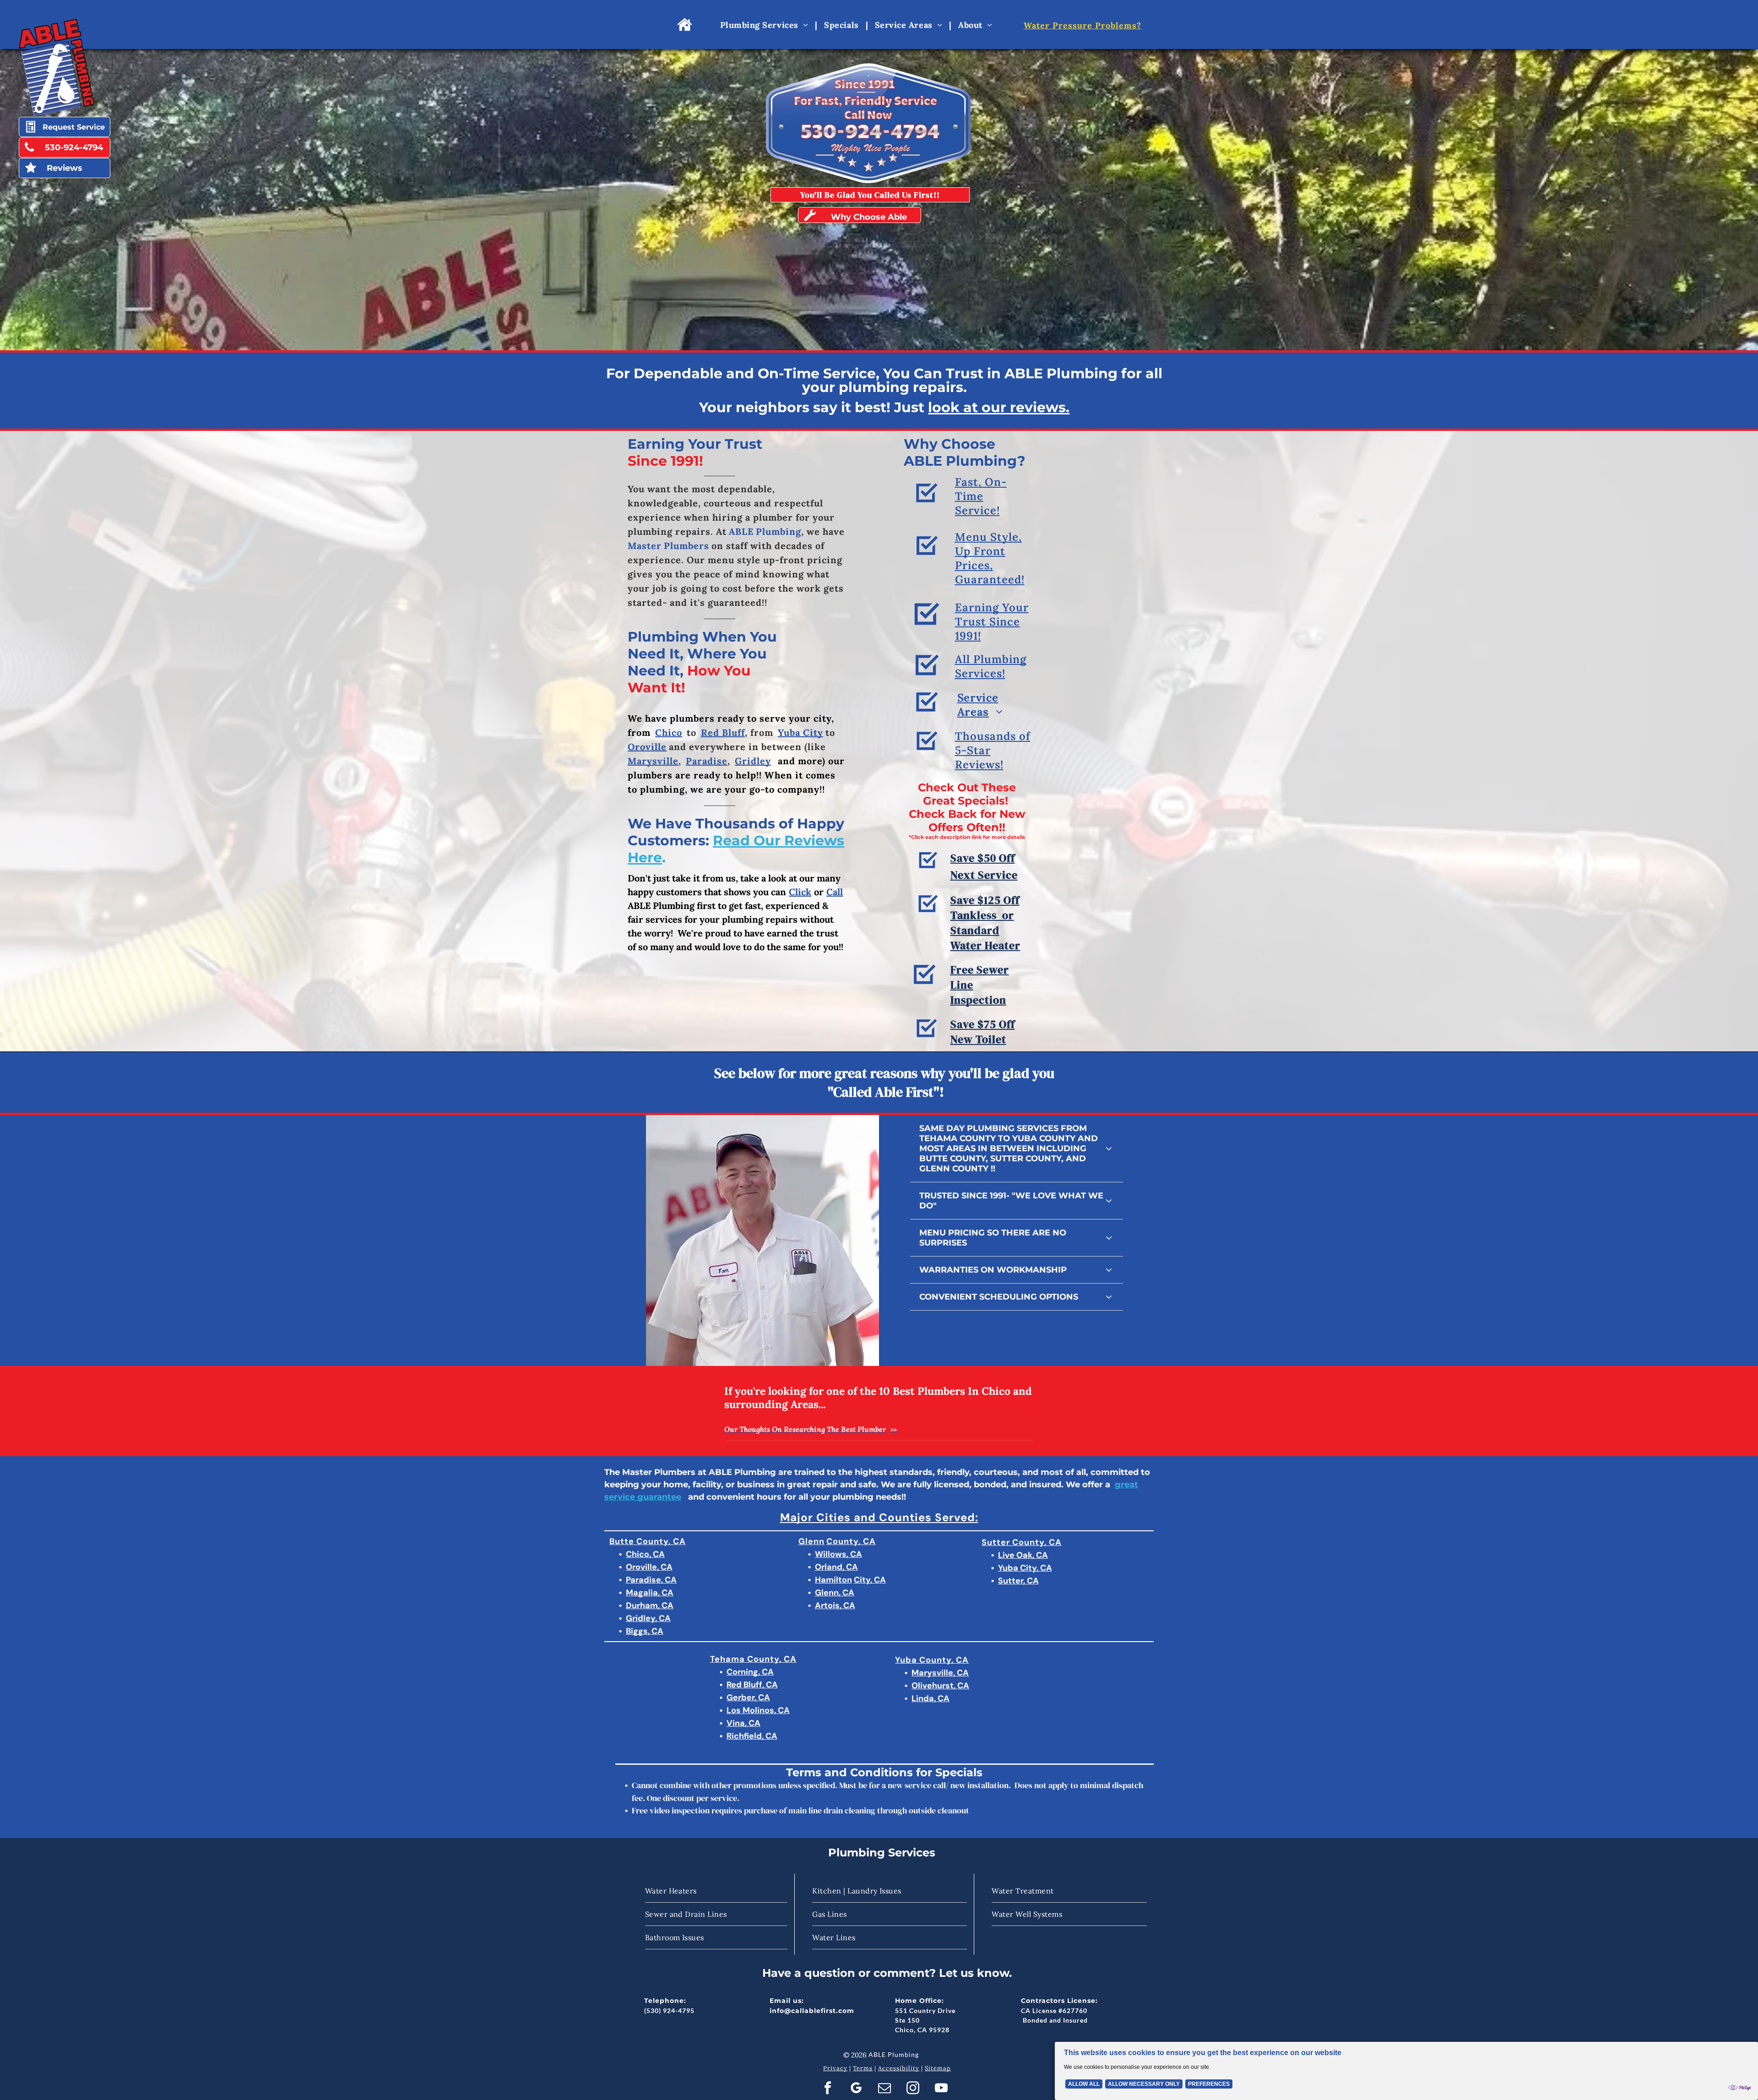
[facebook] (827, 2089)
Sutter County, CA (1022, 1542)
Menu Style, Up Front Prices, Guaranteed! (990, 558)
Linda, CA (931, 1698)
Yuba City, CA (1025, 1568)
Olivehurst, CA (940, 1686)
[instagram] (913, 2089)
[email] (884, 2089)
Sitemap (938, 2068)
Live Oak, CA (1023, 1555)
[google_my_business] (856, 2089)
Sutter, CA (1018, 1581)
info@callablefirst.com (812, 2011)
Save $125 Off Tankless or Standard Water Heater (985, 923)
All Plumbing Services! (991, 666)
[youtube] (941, 2089)
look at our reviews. (999, 407)
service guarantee (643, 1497)
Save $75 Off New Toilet (983, 1032)
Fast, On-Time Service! (981, 496)
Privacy (835, 2068)
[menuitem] (765, 25)
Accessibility (899, 2068)
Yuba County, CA (932, 1660)
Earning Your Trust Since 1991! (992, 622)
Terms (863, 2068)
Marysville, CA (940, 1673)
